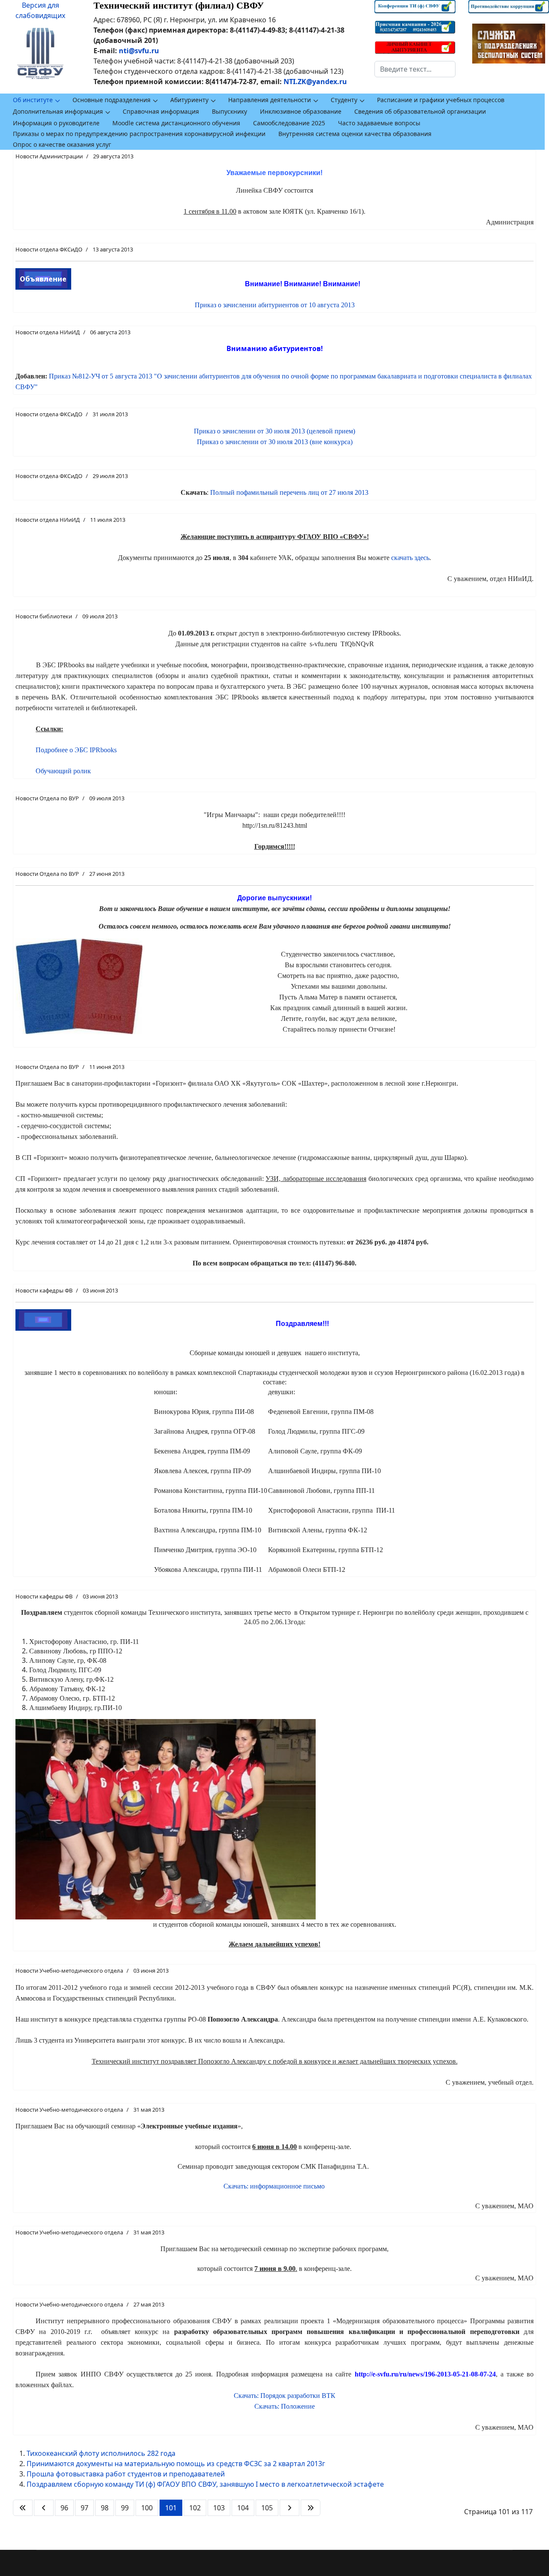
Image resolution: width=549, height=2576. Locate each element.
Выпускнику (229, 111)
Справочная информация (161, 111)
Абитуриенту (189, 100)
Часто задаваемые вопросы (379, 123)
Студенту (344, 100)
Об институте (33, 100)
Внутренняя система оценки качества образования (355, 134)
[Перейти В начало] (23, 2508)
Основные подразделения (112, 100)
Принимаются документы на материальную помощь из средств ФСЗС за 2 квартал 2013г (176, 2464)
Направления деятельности (270, 100)
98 (105, 2508)
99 (125, 2508)
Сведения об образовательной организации (420, 111)
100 (147, 2508)
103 (219, 2508)
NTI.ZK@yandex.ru (315, 82)
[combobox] (415, 69)
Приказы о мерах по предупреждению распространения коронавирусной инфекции (139, 134)
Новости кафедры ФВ (44, 1290)
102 (195, 2508)
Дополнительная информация (58, 111)
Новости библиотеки (44, 616)
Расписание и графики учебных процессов (441, 100)
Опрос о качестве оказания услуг (62, 144)
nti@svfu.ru (139, 51)
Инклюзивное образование (301, 111)
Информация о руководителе (56, 123)
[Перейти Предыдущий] (44, 2508)
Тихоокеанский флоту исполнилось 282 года (101, 2453)
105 (267, 2508)
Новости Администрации (49, 156)
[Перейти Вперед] (290, 2508)
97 (84, 2508)
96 (64, 2508)
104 (243, 2508)
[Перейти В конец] (311, 2508)
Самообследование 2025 (289, 123)
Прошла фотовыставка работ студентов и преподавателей (126, 2474)
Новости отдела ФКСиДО (49, 249)
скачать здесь (410, 558)
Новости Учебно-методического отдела (69, 1971)
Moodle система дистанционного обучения (176, 123)
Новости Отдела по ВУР (47, 798)
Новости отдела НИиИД (48, 332)
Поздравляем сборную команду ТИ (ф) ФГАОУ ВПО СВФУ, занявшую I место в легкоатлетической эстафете (205, 2484)
